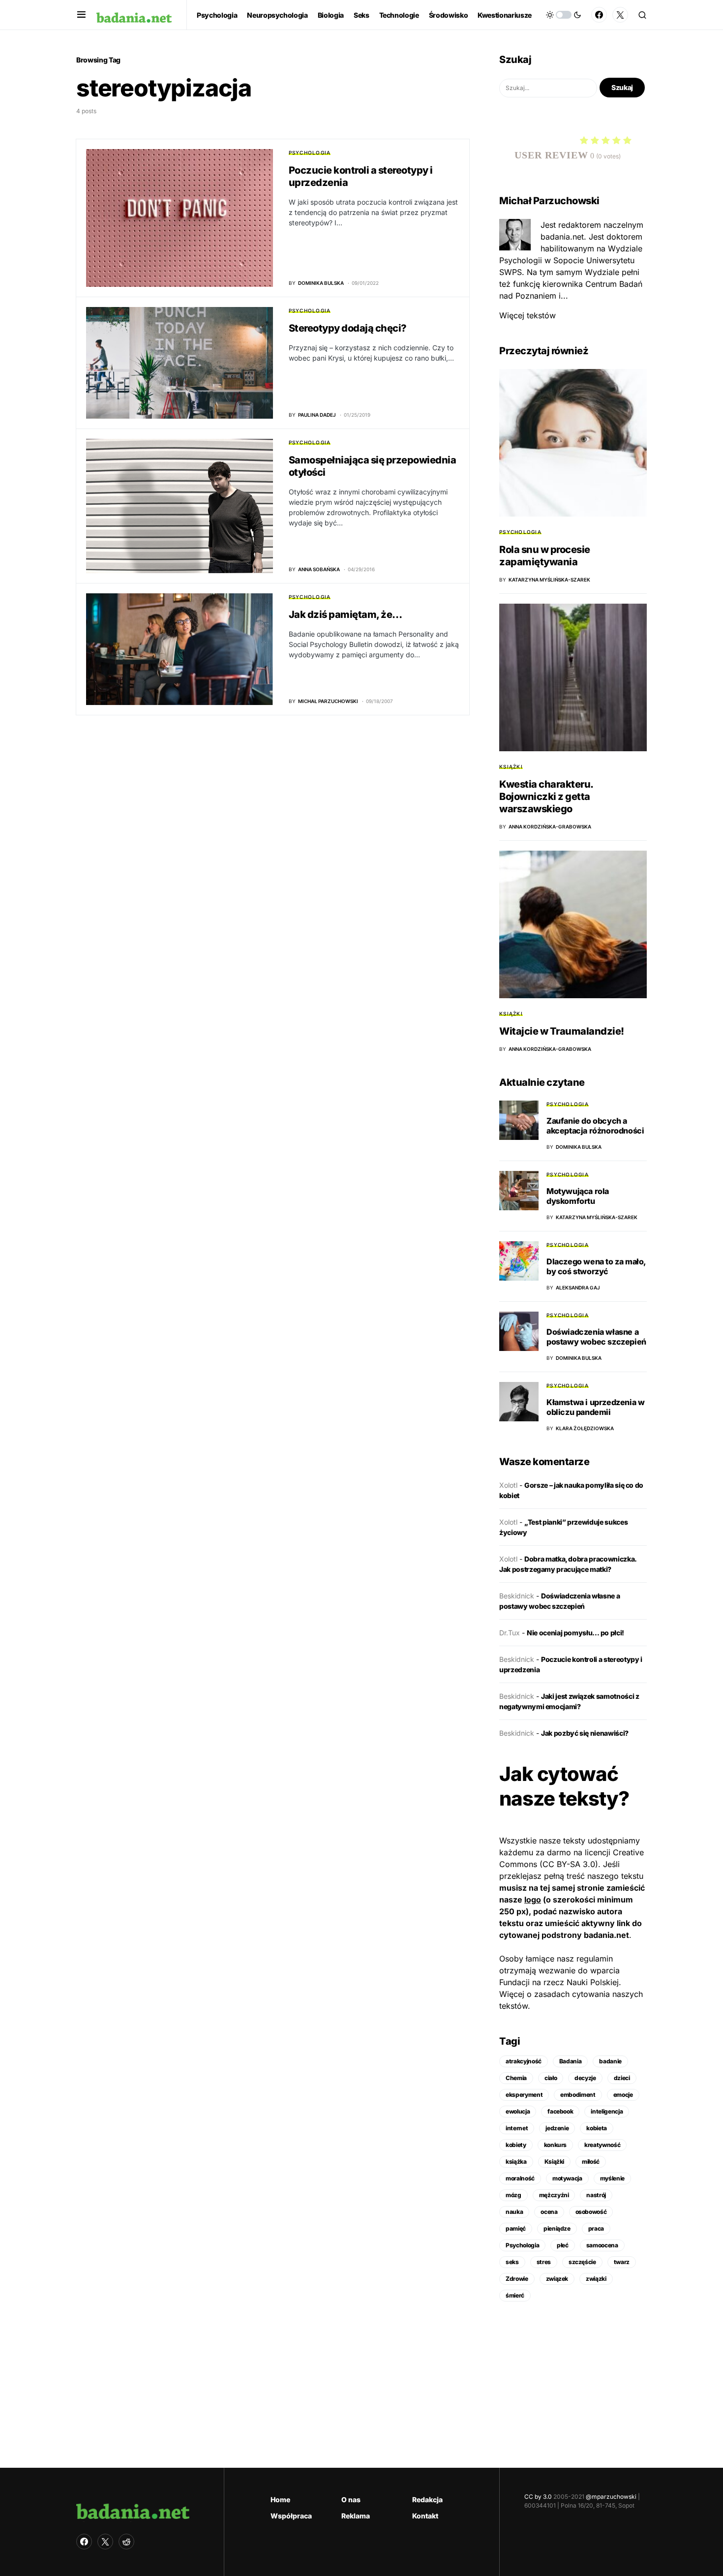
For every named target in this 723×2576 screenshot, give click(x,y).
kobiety (516, 2145)
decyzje (585, 2078)
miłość (591, 2162)
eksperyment (524, 2095)
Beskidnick (517, 1596)
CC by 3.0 (538, 2497)
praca (596, 2228)
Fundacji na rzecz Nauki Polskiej (559, 1982)
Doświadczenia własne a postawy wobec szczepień (596, 1337)
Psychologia (310, 153)
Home (280, 2499)
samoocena (602, 2245)
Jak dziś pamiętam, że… (346, 614)
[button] (81, 15)
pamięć (516, 2228)
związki (596, 2279)
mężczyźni (554, 2195)
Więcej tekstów (527, 315)
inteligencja (607, 2111)
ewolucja (518, 2111)
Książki (511, 767)
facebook (560, 2111)
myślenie (612, 2178)
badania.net (606, 1935)
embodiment (578, 2095)
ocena (549, 2212)
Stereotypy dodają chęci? (348, 328)
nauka (514, 2212)
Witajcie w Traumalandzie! (562, 1031)
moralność (520, 2178)
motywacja (567, 2178)
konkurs (556, 2145)
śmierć (515, 2295)
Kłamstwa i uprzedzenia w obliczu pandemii (595, 1407)
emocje (623, 2095)
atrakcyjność (524, 2061)
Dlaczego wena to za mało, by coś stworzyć (596, 1266)
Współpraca (291, 2516)
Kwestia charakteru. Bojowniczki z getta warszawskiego (546, 797)
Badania (571, 2061)
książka (516, 2162)
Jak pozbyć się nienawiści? (585, 1733)
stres (544, 2262)
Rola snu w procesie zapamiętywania (545, 556)
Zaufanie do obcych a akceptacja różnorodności (595, 1126)
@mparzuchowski (611, 2497)
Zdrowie (517, 2279)
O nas (351, 2499)
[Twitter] (620, 15)
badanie (610, 2061)
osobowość (591, 2212)
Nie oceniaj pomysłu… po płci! (575, 1633)
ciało (551, 2078)
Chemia (516, 2078)
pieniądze (557, 2228)
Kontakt (425, 2516)
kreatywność (602, 2145)
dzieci (622, 2078)
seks (512, 2262)
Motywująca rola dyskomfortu (578, 1196)
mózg (513, 2195)
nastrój (596, 2195)
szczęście (582, 2262)
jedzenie (557, 2128)
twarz (622, 2262)
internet (517, 2128)
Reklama (356, 2516)
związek (557, 2279)
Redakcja (427, 2499)
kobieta (597, 2128)
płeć (563, 2245)
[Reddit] (126, 2542)
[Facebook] (599, 15)
